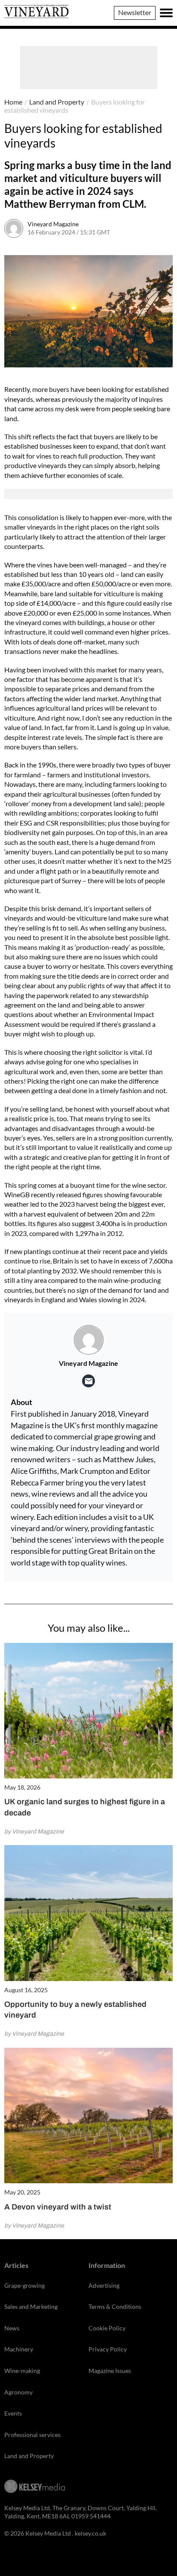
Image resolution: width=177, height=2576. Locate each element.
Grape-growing (24, 2285)
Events (13, 2413)
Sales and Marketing (31, 2306)
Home (13, 102)
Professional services (32, 2435)
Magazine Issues (110, 2371)
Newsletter (135, 12)
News (12, 2328)
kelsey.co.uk (90, 2533)
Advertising (104, 2285)
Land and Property (57, 102)
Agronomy (18, 2392)
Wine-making (22, 2371)
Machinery (19, 2349)
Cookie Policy (107, 2328)
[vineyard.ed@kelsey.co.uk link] (88, 1381)
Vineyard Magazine (53, 224)
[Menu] (166, 13)
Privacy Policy (108, 2349)
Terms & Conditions (115, 2306)
